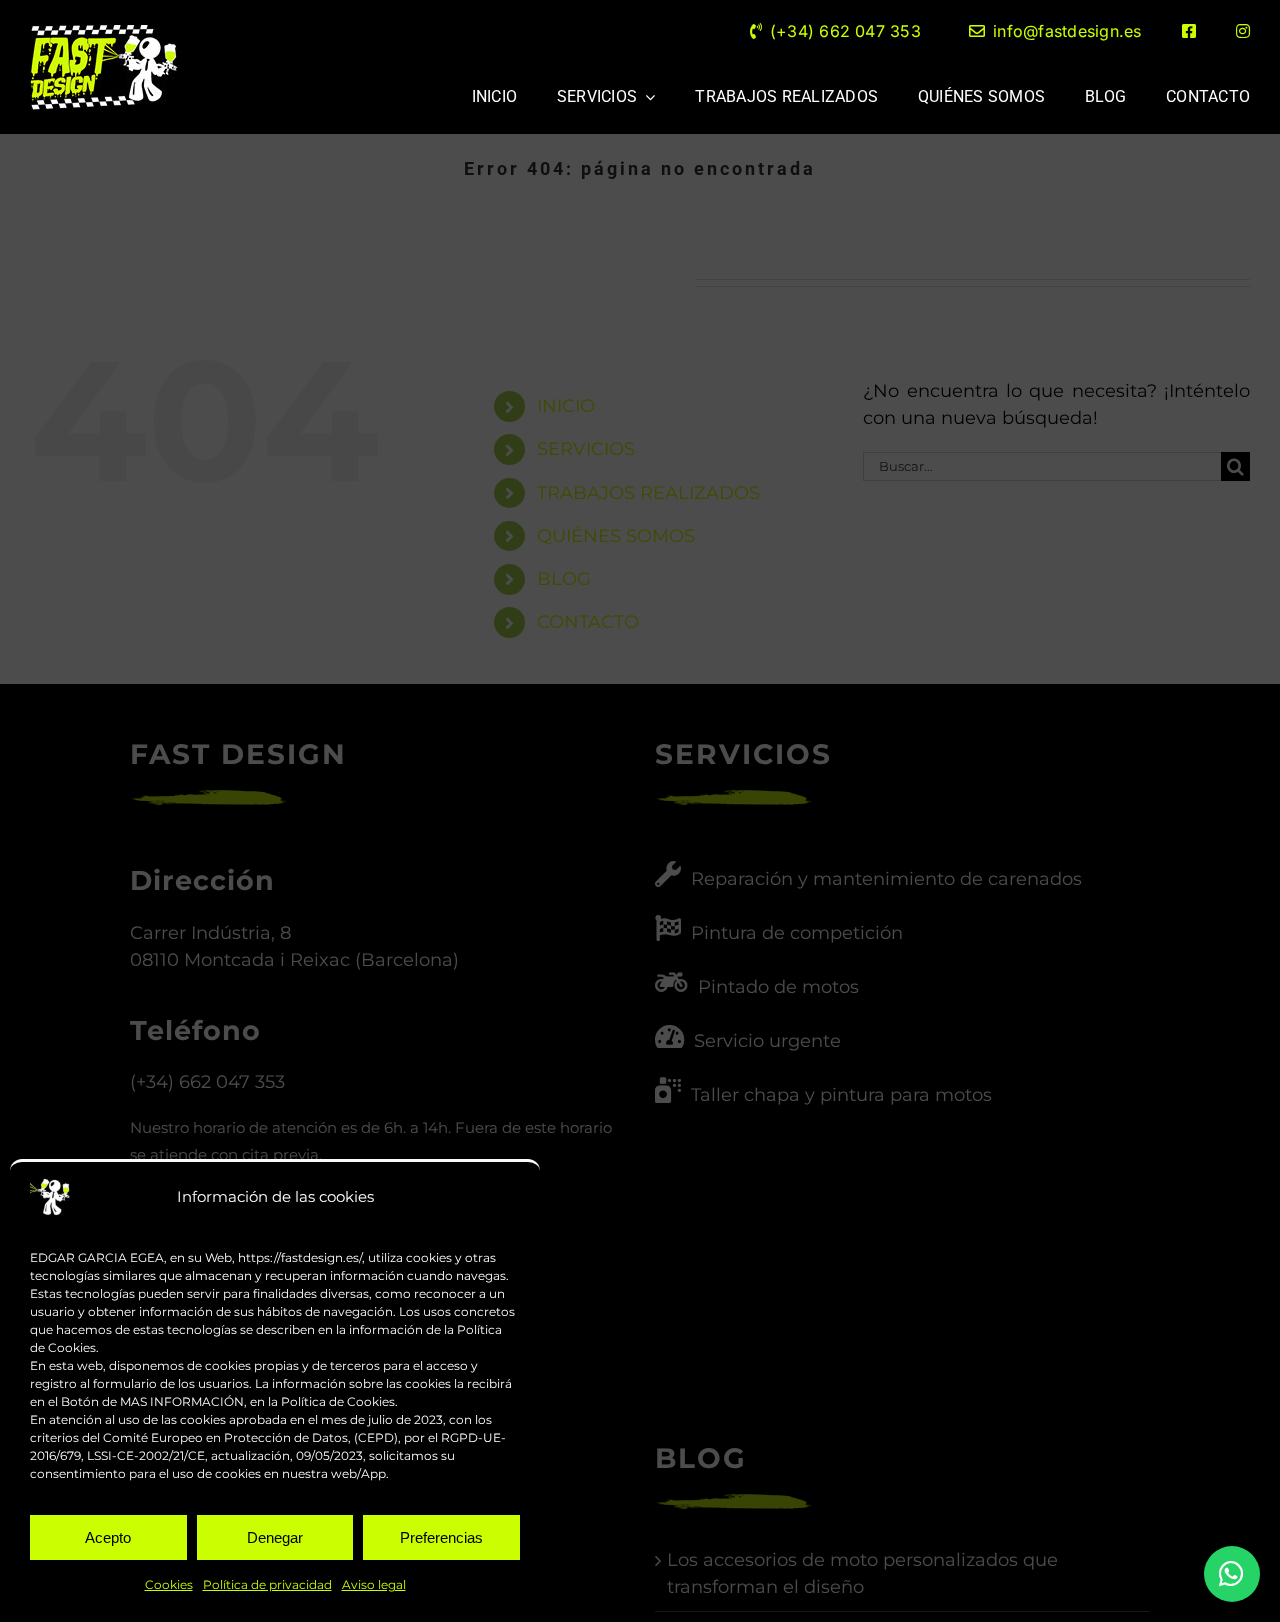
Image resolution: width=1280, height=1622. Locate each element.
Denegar (275, 1537)
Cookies (169, 1584)
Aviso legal (374, 1584)
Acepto (108, 1537)
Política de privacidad (267, 1584)
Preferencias (441, 1537)
